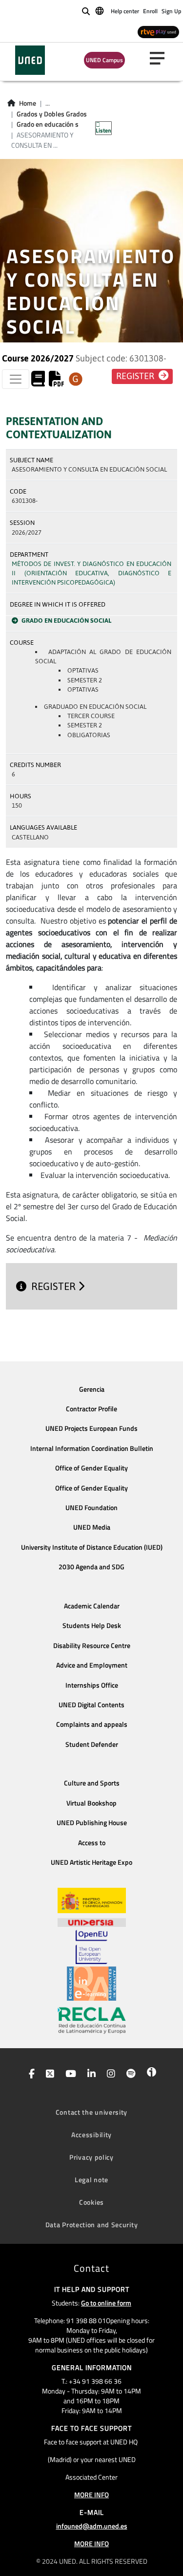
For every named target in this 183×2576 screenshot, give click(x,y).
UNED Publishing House (92, 1823)
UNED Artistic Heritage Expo (91, 1862)
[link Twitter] (48, 2075)
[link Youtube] (69, 2075)
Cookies (91, 2202)
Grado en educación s (48, 124)
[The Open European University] (91, 1947)
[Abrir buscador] (86, 11)
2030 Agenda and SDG (91, 1567)
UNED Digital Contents (91, 1705)
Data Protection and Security (92, 2225)
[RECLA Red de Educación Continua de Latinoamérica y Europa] (92, 2020)
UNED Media (92, 1527)
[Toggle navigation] (16, 379)
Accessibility (91, 2135)
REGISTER (55, 1286)
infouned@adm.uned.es (92, 2526)
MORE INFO (91, 2495)
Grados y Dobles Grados (52, 114)
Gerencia (92, 1389)
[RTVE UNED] (158, 32)
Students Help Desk (92, 1626)
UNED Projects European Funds (91, 1428)
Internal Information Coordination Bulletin (92, 1448)
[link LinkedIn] (90, 2075)
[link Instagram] (109, 2075)
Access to (92, 1843)
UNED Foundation (91, 1508)
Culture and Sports (92, 1783)
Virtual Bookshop (91, 1803)
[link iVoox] (150, 2075)
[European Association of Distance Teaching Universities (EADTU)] (91, 1984)
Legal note (91, 2180)
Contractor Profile (91, 1409)
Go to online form (106, 2303)
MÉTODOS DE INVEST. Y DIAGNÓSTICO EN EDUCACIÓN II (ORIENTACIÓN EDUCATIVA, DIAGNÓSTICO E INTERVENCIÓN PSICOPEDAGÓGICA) (91, 573)
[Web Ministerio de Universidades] (92, 1901)
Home (28, 103)
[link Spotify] (129, 2075)
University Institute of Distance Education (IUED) (92, 1547)
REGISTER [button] (136, 376)
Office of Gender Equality (91, 1468)
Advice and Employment (92, 1665)
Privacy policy (91, 2157)
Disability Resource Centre (92, 1646)
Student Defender (92, 1744)
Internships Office (92, 1685)
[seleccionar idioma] (100, 10)
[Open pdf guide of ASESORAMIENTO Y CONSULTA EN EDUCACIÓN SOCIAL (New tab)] (57, 382)
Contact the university (91, 2112)
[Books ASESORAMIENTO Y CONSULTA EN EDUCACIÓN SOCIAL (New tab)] (38, 382)
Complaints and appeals (92, 1724)
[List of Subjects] (76, 379)
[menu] (161, 58)
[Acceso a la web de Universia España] (92, 1921)
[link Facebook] (30, 2075)
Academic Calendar (92, 1606)
